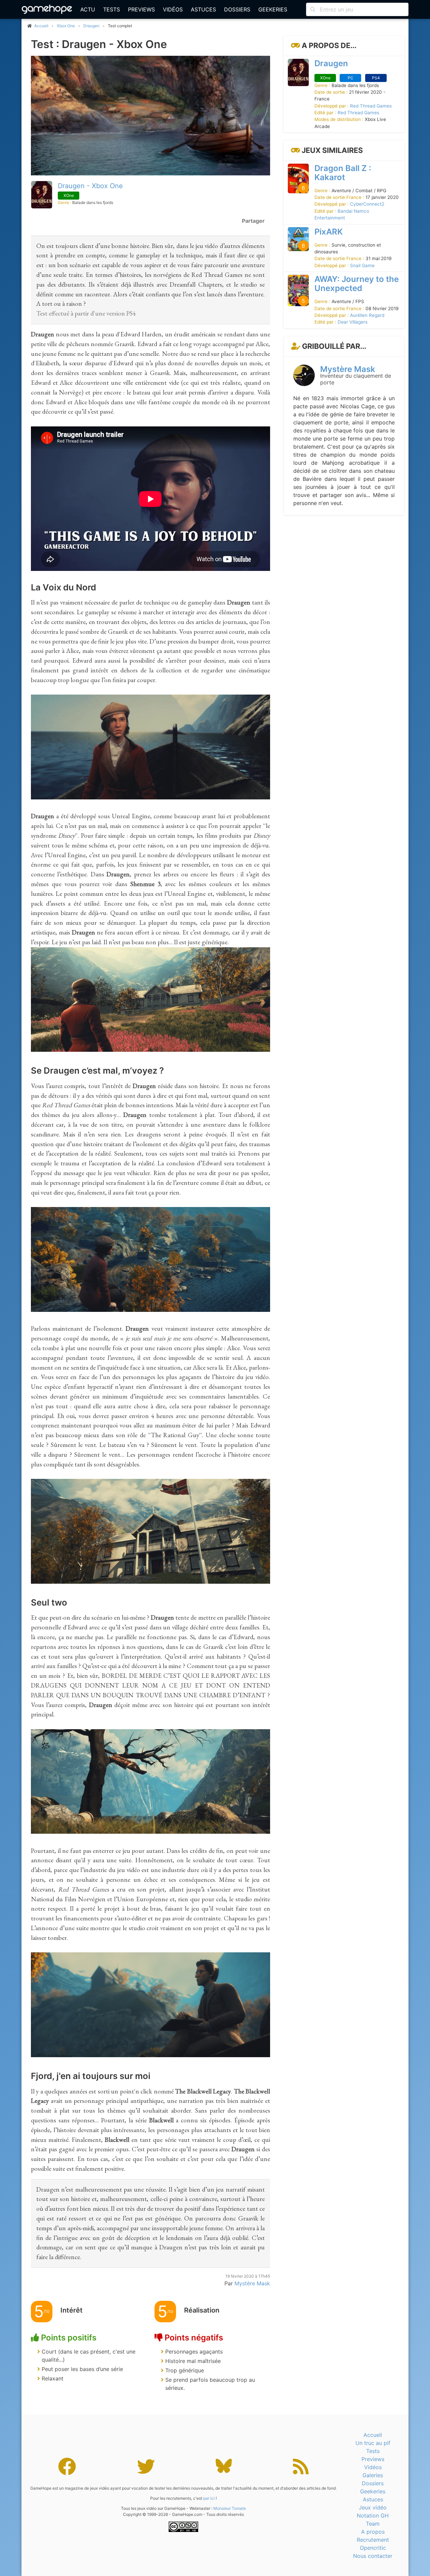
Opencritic (373, 2548)
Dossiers (237, 9)
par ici (209, 2498)
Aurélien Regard (367, 315)
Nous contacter (373, 2556)
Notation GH (373, 2516)
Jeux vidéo (373, 2507)
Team (373, 2524)
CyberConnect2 (367, 204)
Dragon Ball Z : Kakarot (343, 172)
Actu (88, 9)
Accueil (373, 2435)
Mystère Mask (348, 369)
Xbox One (66, 26)
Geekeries (273, 9)
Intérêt (72, 2310)
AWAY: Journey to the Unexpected (357, 284)
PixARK (329, 231)
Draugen (91, 26)
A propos (373, 2532)
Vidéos (173, 9)
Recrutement (373, 2540)
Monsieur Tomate (230, 2508)
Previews (141, 9)
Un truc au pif (373, 2443)
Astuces (203, 9)
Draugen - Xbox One (90, 186)
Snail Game (362, 265)
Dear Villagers (353, 322)
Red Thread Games (371, 106)
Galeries (373, 2475)
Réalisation (202, 2310)
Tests (112, 9)
